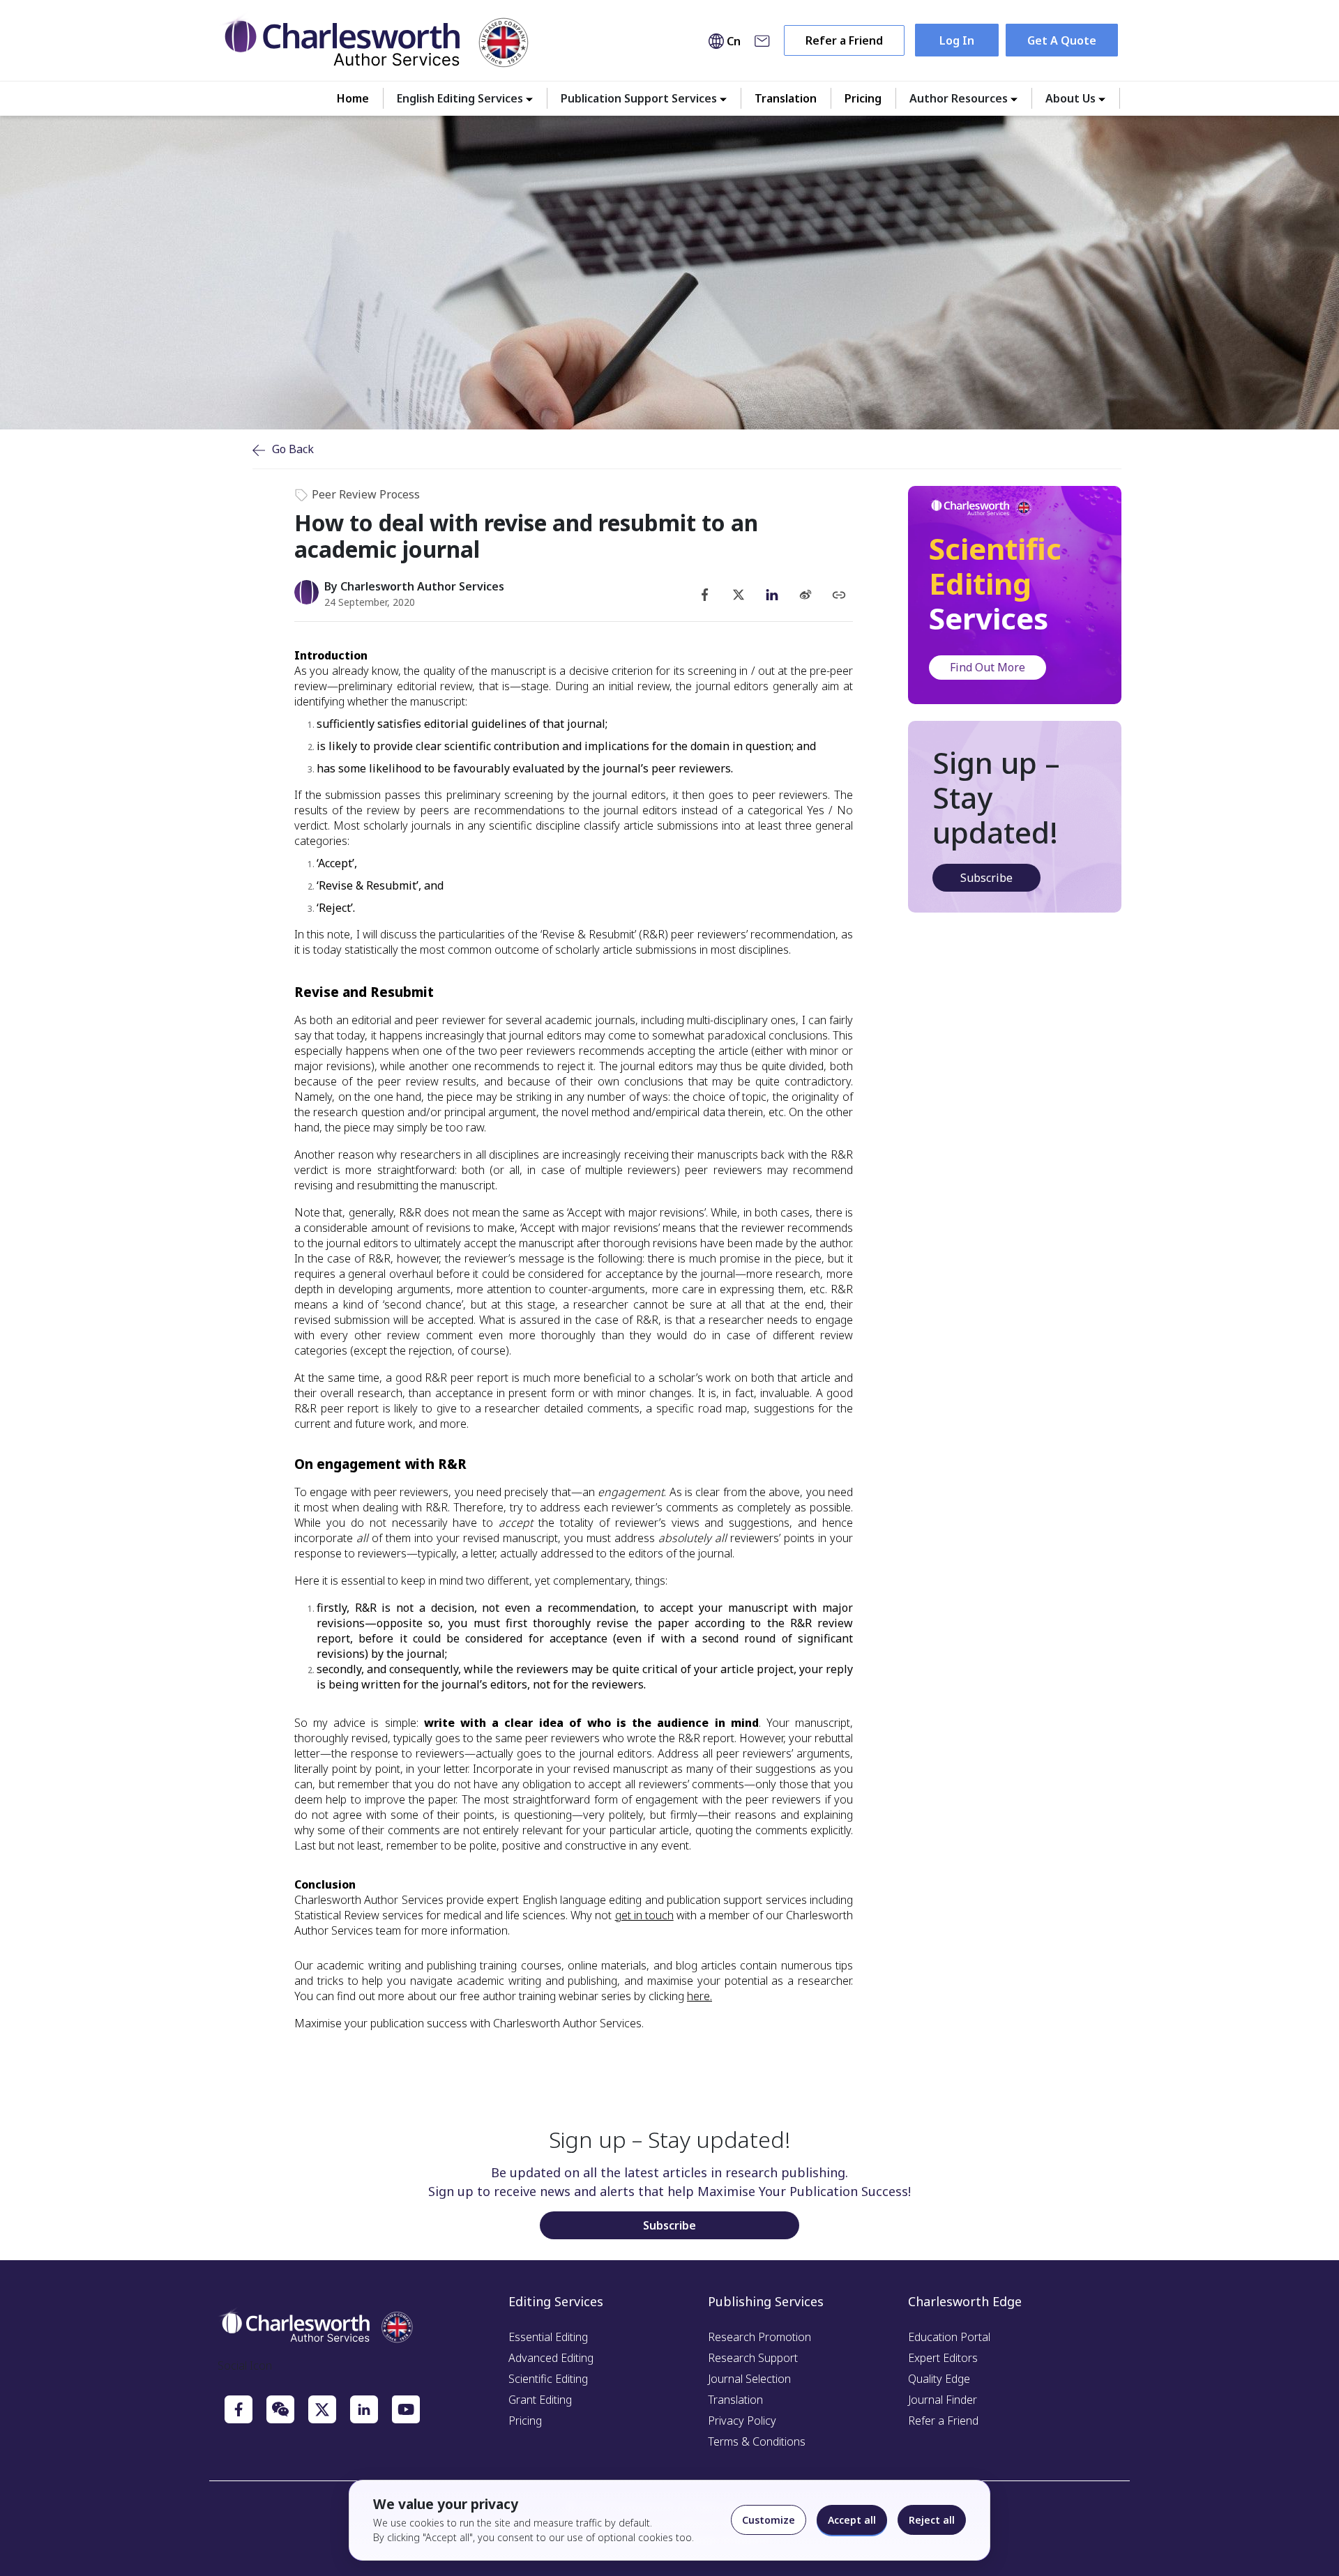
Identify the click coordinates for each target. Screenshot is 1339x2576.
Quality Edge (939, 2379)
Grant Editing (540, 2400)
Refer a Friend (844, 40)
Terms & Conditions (757, 2441)
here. (699, 1996)
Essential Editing (548, 2337)
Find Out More (988, 667)
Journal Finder (943, 2400)
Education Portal (949, 2337)
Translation (786, 98)
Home (353, 98)
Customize (769, 2520)
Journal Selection (749, 2379)
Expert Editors (943, 2358)
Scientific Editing (548, 2379)
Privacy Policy (742, 2421)
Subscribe (986, 878)
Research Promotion (759, 2337)
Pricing (863, 98)
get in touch (644, 1915)
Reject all (932, 2520)
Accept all (852, 2520)
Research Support (753, 2358)
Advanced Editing (551, 2358)
